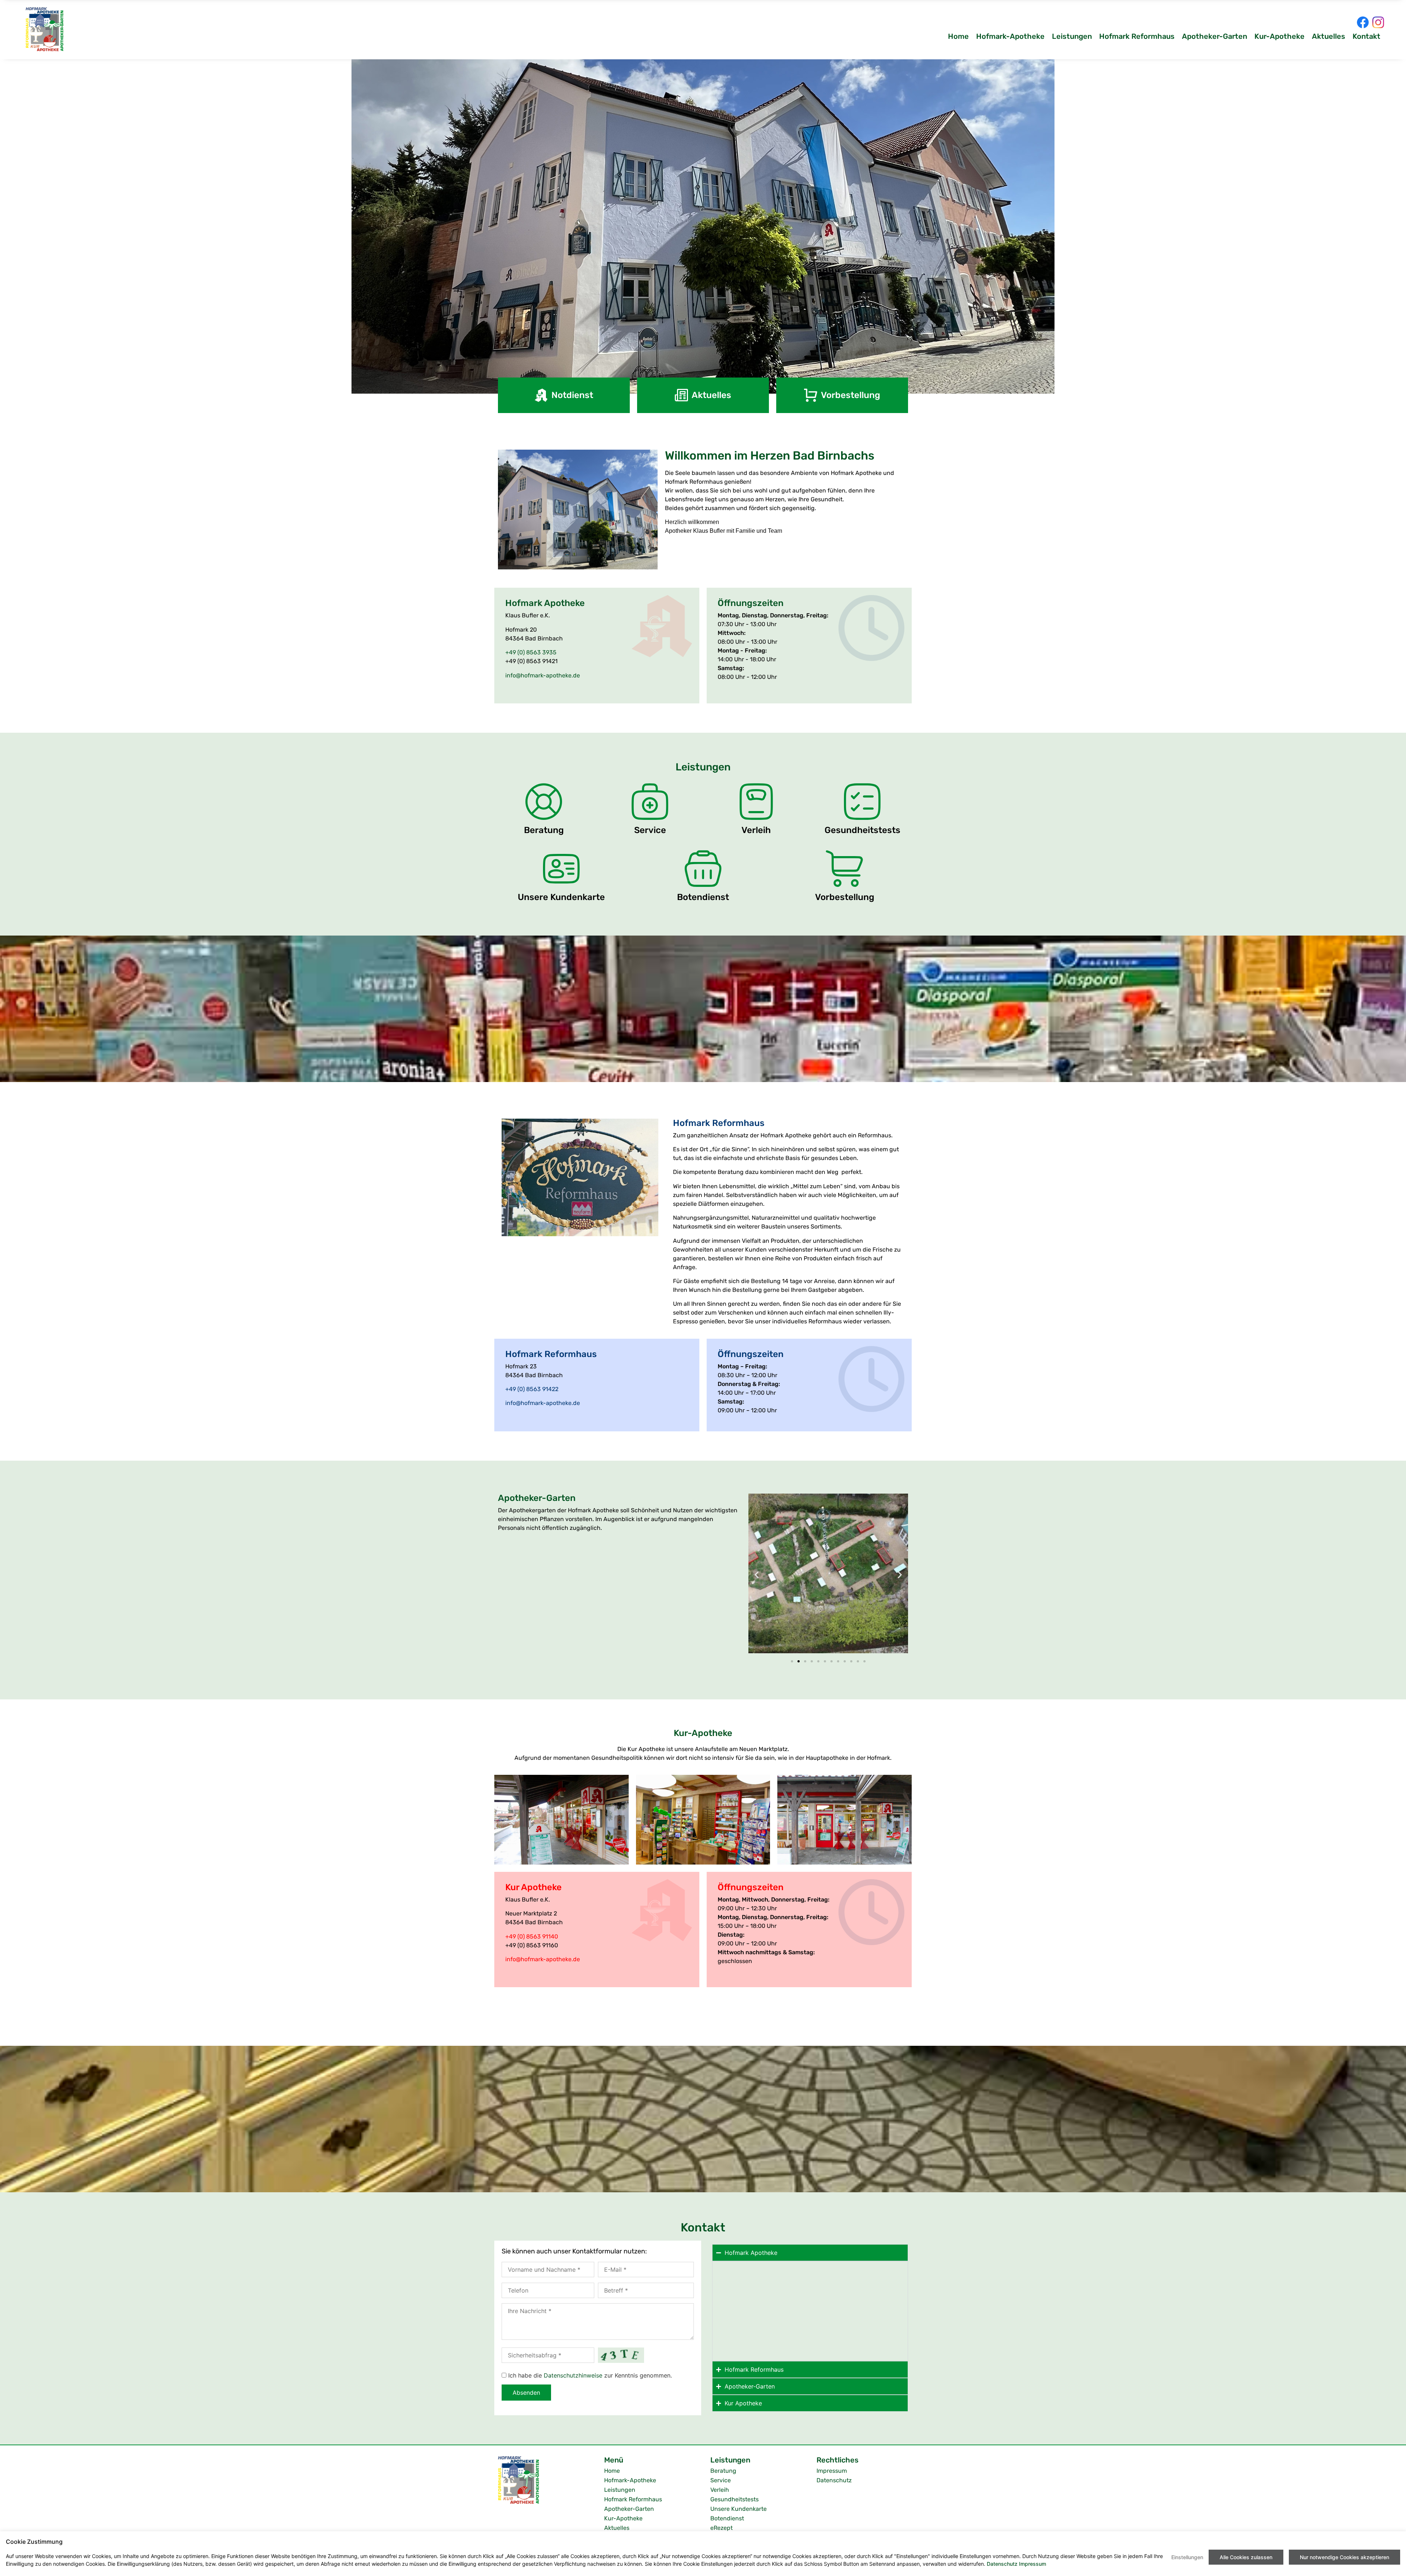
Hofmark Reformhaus (1137, 36)
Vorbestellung (845, 897)
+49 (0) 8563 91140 (532, 1936)
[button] (757, 1574)
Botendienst (703, 897)
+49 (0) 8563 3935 (531, 652)
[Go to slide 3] (805, 1661)
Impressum (832, 2471)
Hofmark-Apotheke (1010, 36)
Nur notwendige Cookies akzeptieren (1344, 2557)
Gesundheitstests (862, 830)
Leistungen (1072, 36)
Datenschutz (834, 2480)
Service (650, 830)
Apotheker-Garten (1215, 36)
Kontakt (1366, 36)
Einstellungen (1187, 2557)
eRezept (721, 2528)
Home (958, 36)
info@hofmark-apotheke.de (543, 675)
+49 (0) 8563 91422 (532, 1389)
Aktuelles (1329, 36)
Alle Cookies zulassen (1246, 2557)
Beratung (544, 830)
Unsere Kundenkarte (561, 897)
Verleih (756, 830)
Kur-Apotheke (1279, 36)
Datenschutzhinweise (573, 2375)
